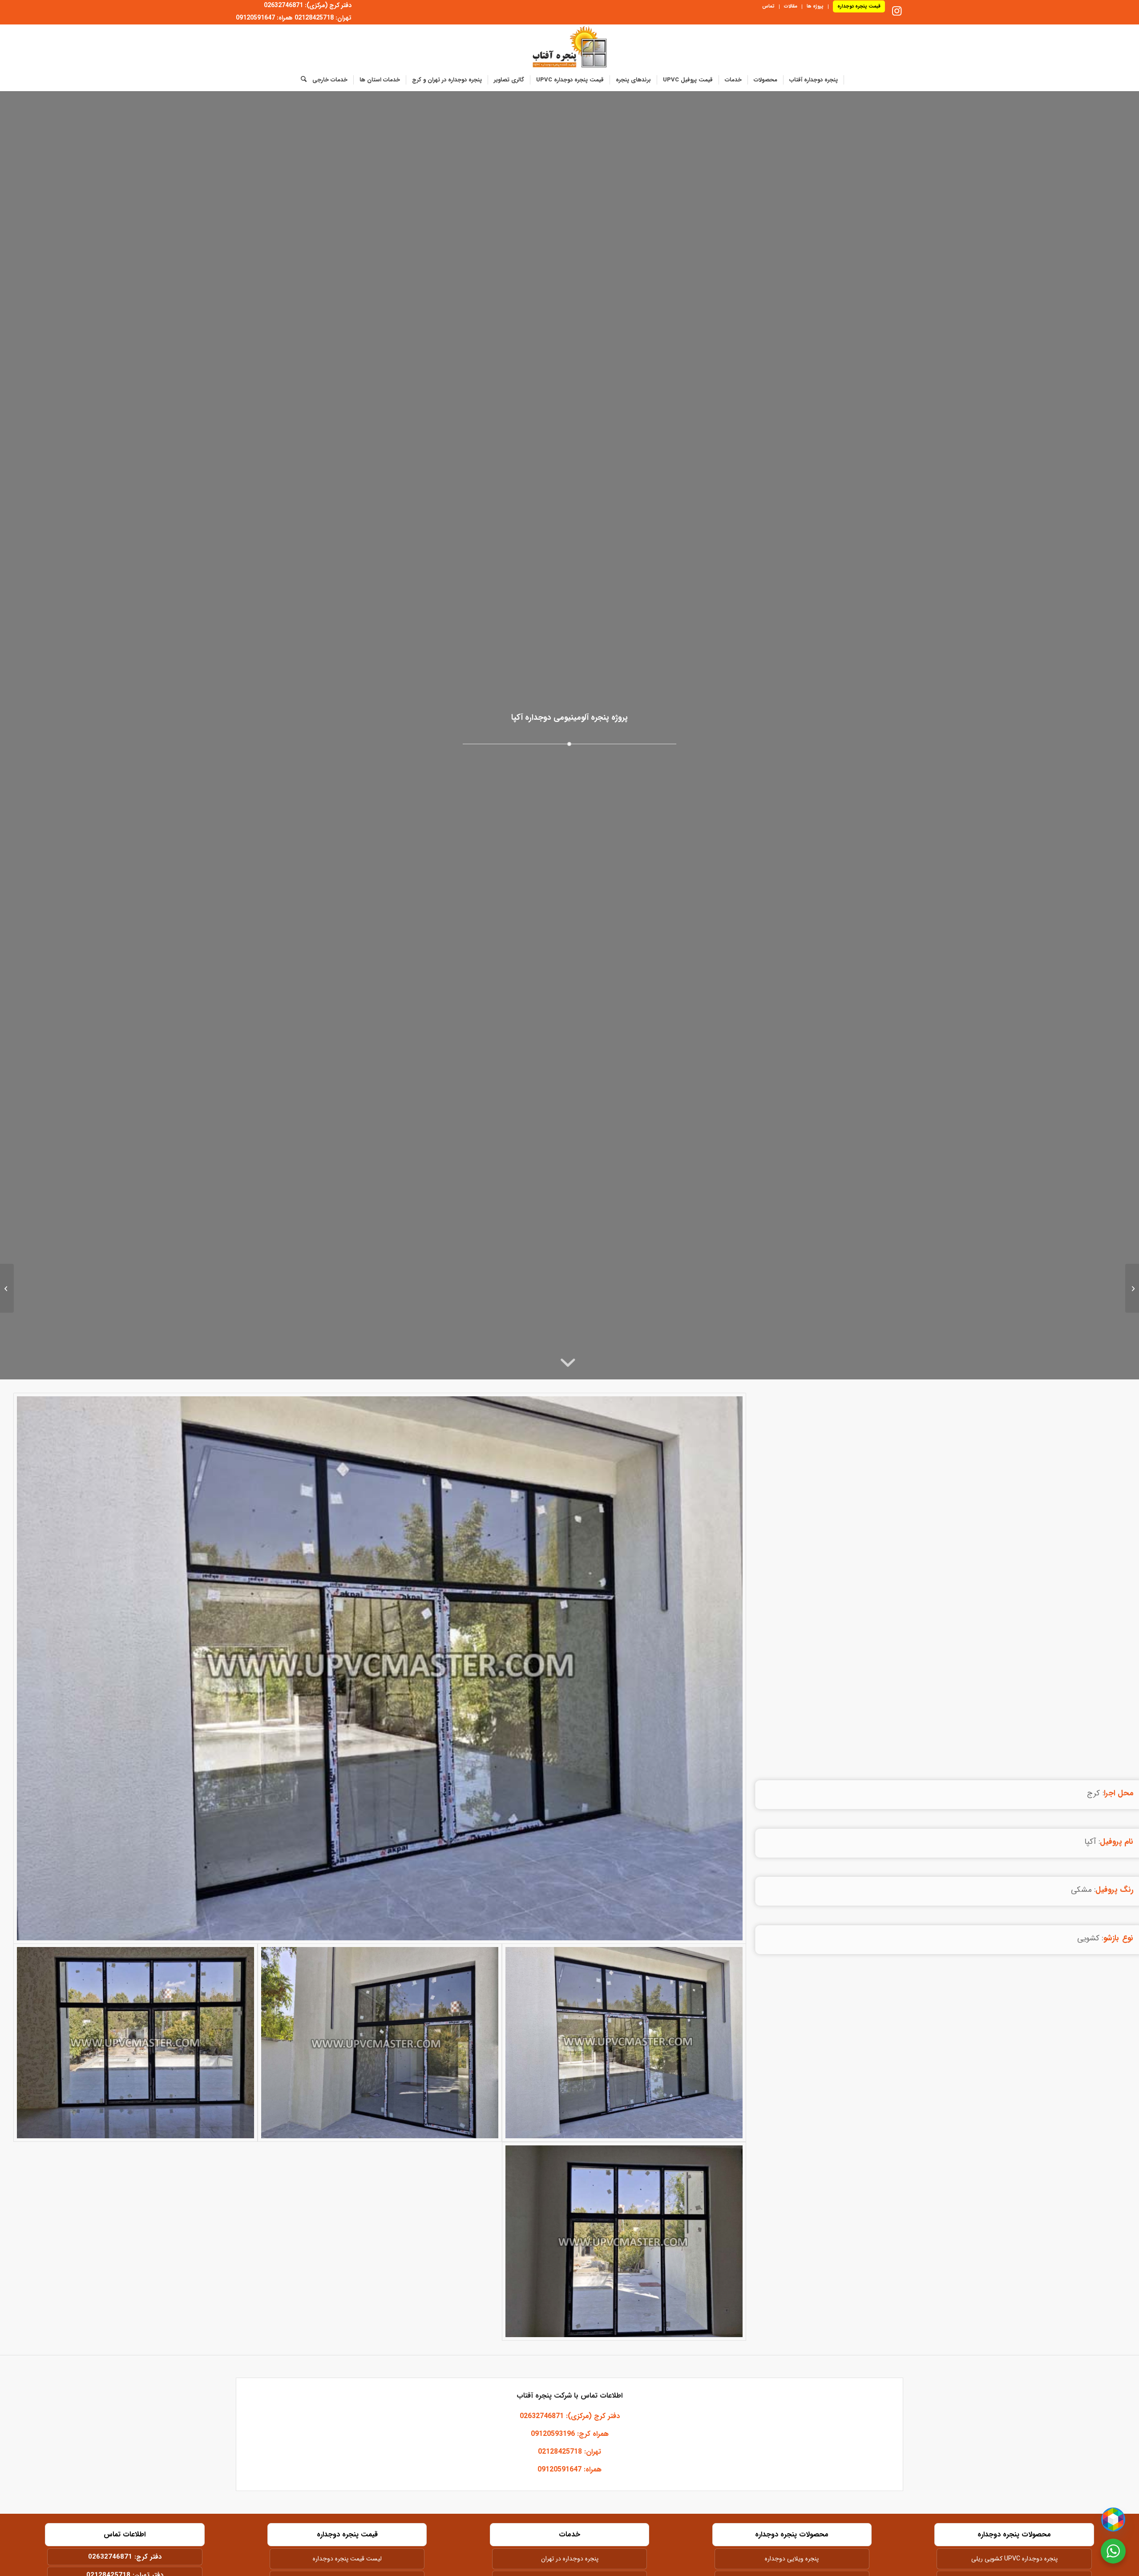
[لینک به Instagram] (897, 11)
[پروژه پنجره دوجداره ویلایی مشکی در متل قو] (1132, 1288)
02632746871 (110, 2557)
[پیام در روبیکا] (1113, 2520)
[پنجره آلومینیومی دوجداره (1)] (624, 2241)
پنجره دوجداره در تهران (570, 2559)
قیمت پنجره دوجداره (859, 6)
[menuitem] (856, 7)
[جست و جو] (301, 80)
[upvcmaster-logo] (570, 47)
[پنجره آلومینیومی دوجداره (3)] (380, 2043)
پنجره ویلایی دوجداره (792, 2559)
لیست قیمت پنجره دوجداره (347, 2559)
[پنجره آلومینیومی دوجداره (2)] (135, 2043)
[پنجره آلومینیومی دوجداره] (380, 1668)
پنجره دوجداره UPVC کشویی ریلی (1014, 2559)
